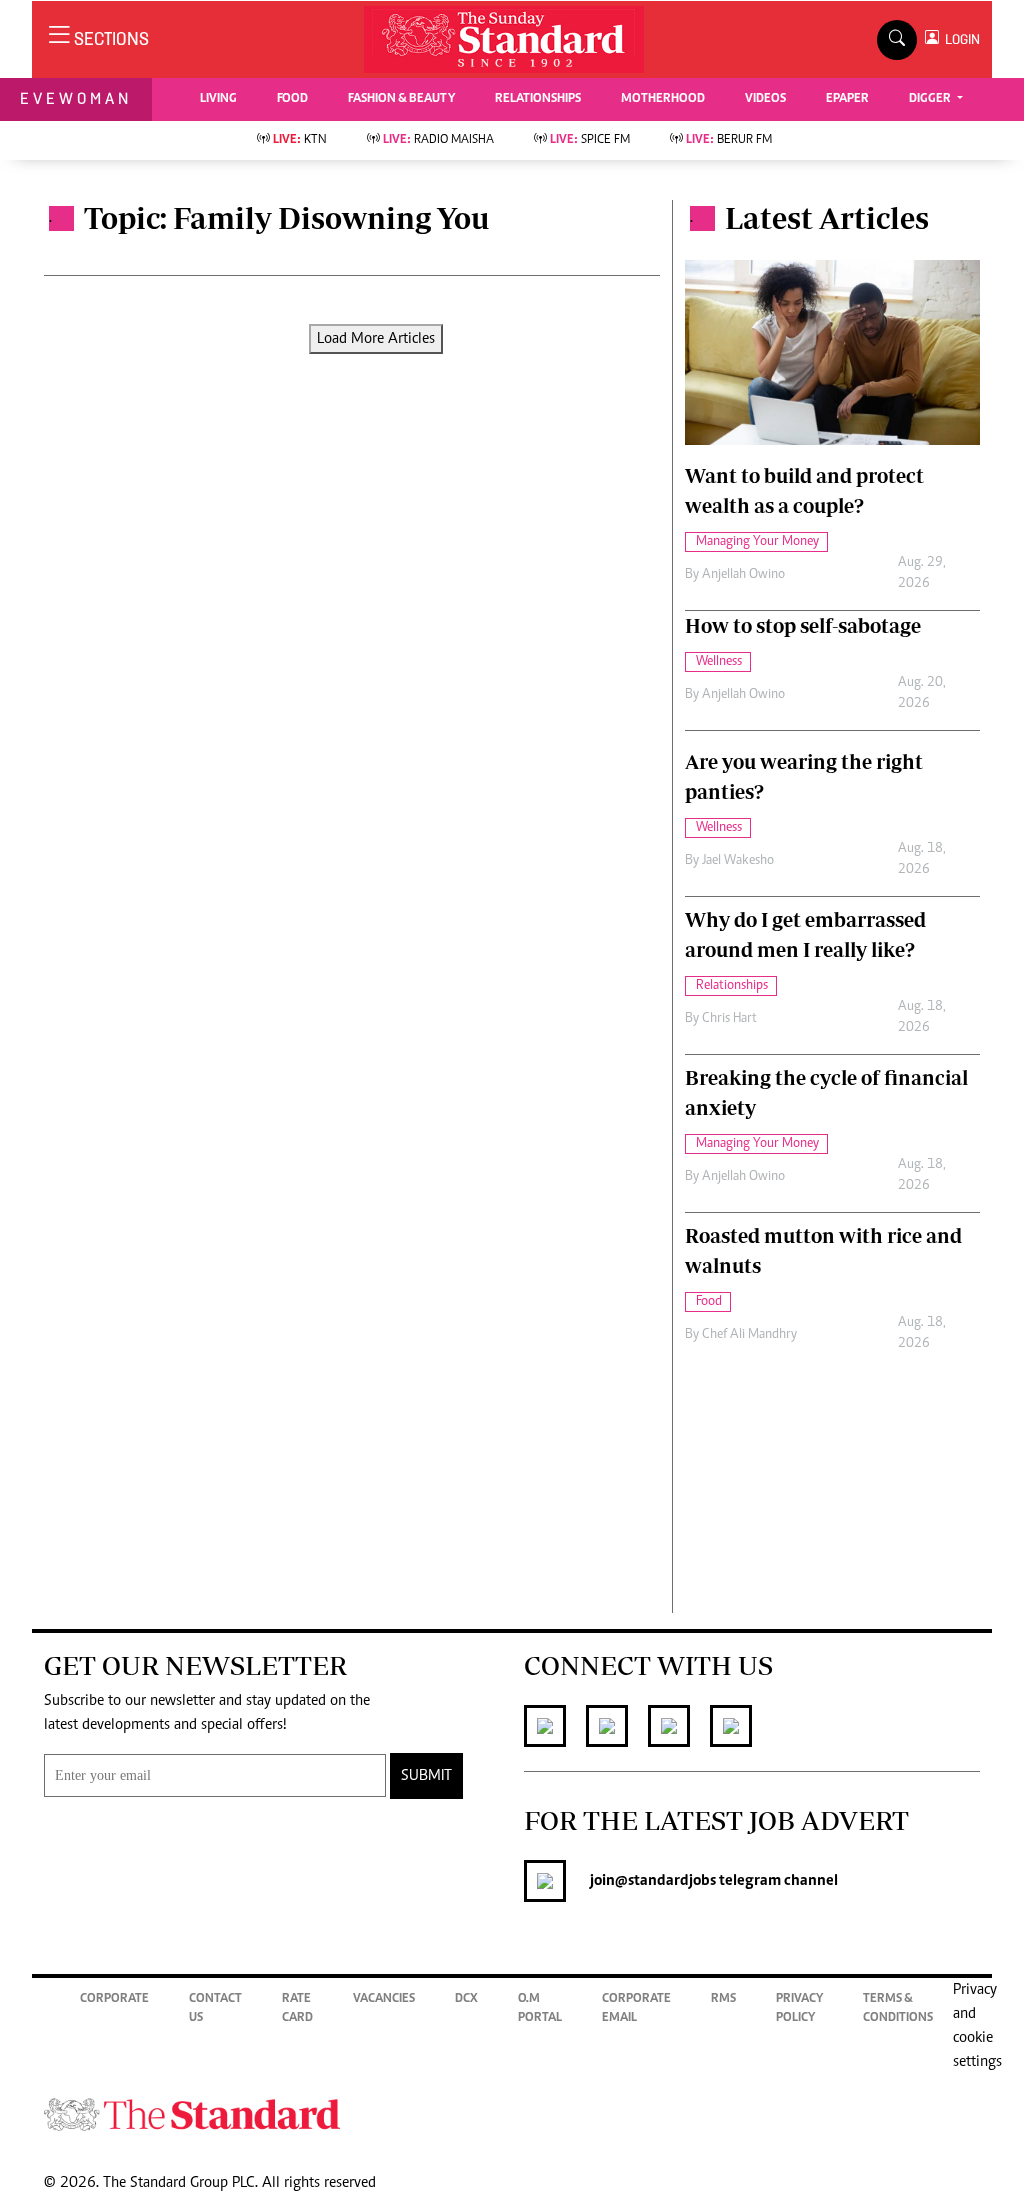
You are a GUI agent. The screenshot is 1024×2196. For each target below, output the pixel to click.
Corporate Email (636, 2009)
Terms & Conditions (898, 2009)
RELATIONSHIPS (538, 99)
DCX (466, 1999)
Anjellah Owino (743, 575)
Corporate (114, 1999)
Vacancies (384, 1999)
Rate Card (297, 2009)
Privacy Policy (799, 2009)
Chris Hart (729, 1019)
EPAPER (847, 99)
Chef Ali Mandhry (749, 1335)
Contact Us (215, 2009)
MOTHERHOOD (663, 99)
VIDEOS (765, 99)
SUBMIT (426, 1776)
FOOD (292, 99)
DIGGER (931, 99)
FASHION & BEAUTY (401, 99)
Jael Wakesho (738, 861)
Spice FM (590, 140)
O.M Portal (540, 2009)
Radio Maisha (438, 140)
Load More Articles (376, 339)
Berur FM (729, 140)
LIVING (218, 99)
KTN (300, 140)
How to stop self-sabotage (803, 625)
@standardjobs (665, 1881)
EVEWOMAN (76, 98)
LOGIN (959, 39)
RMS (723, 1999)
